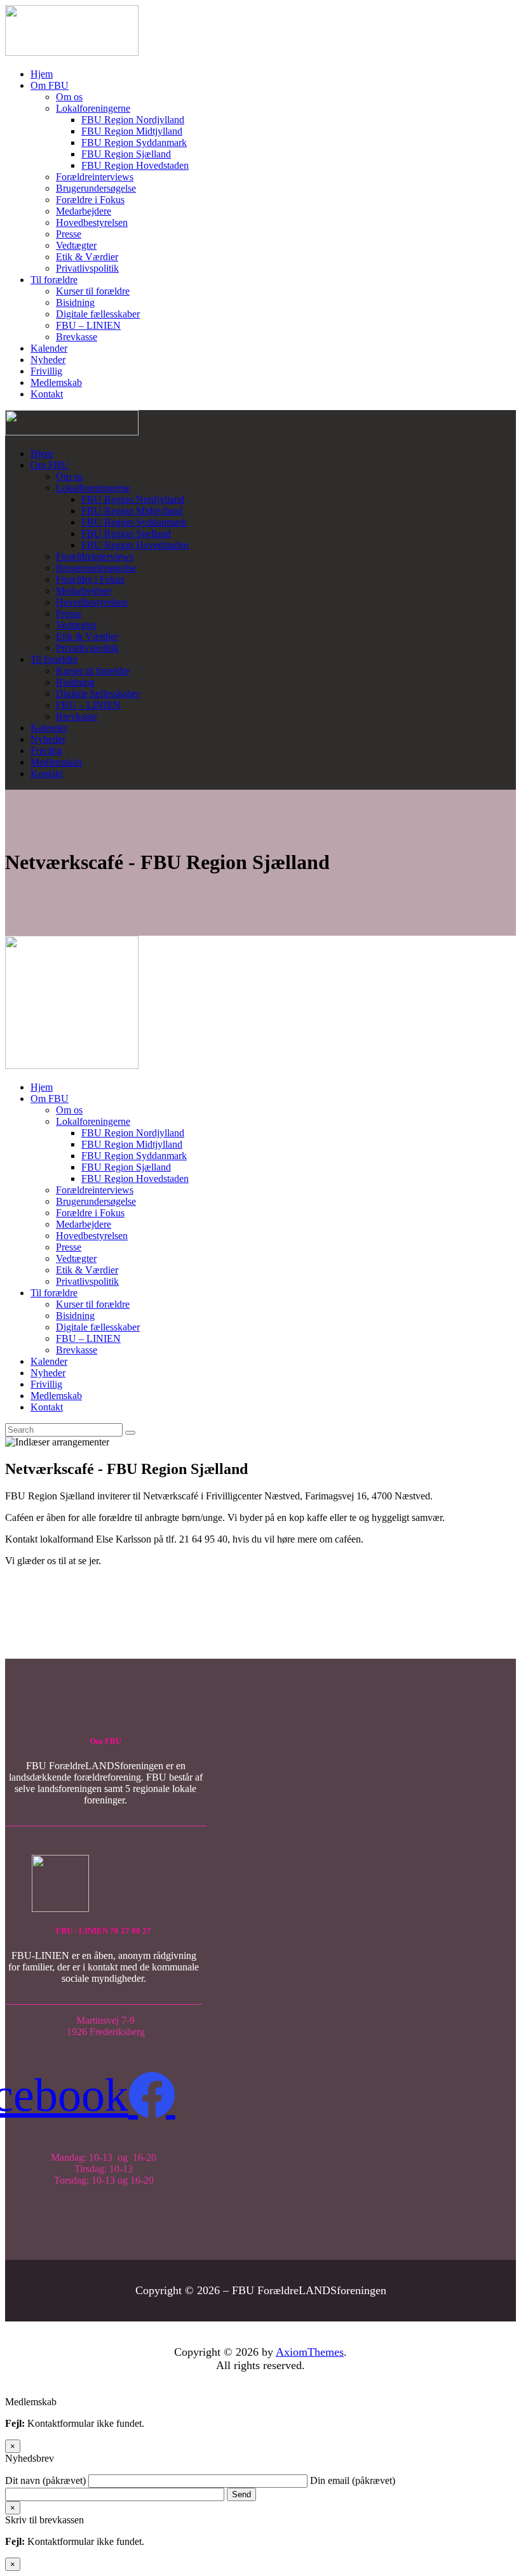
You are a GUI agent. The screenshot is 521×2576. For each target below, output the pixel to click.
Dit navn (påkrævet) (47, 2480)
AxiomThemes (310, 2352)
